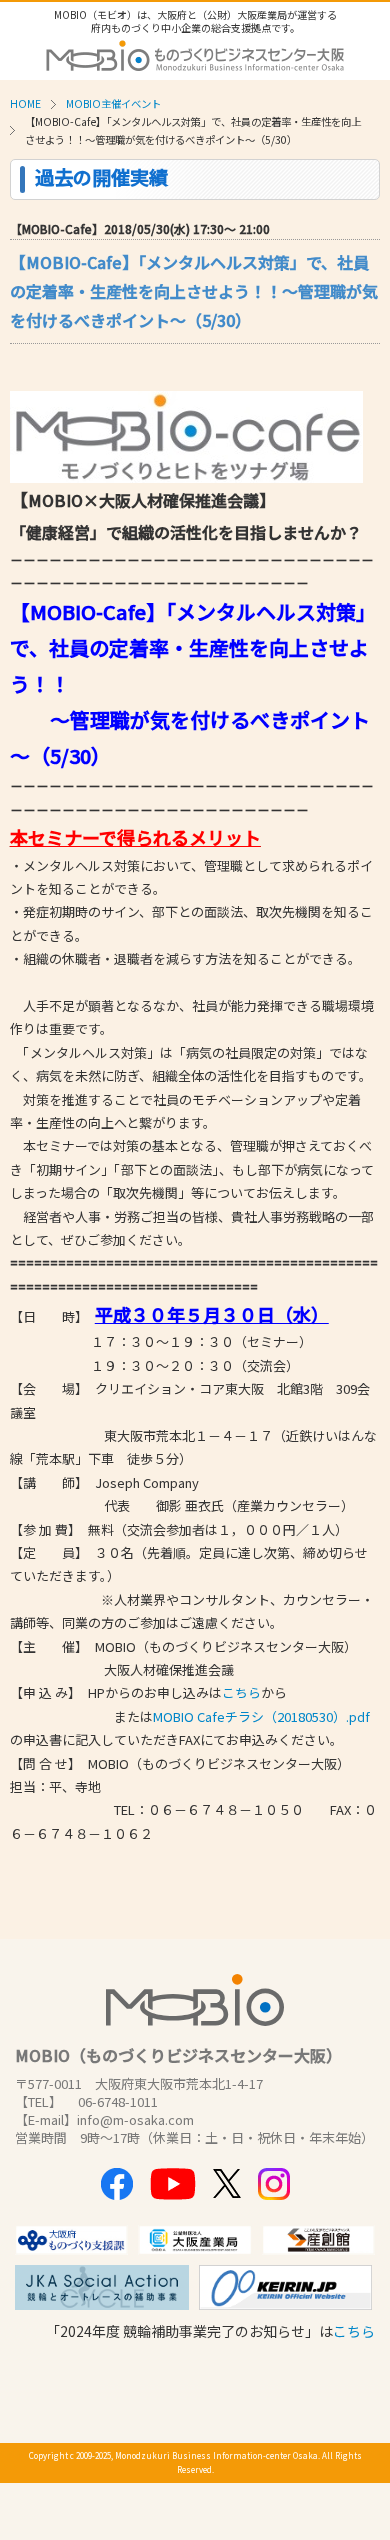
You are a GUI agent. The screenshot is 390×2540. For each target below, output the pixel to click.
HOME (25, 103)
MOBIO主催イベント (113, 103)
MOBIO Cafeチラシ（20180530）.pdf (261, 1716)
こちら (241, 1692)
